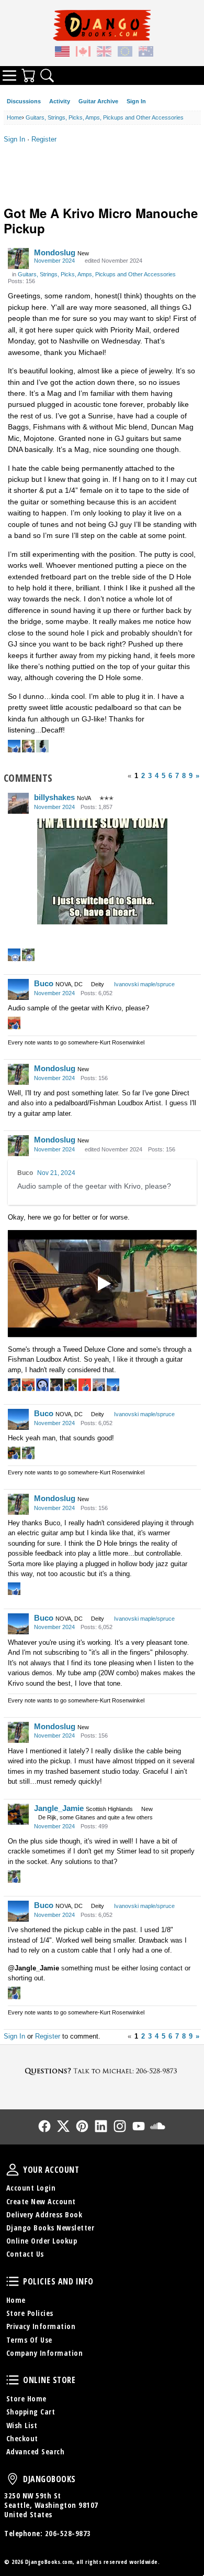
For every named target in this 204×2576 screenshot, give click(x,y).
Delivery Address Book (44, 2214)
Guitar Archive (98, 101)
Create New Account (41, 2201)
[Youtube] (139, 2126)
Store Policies (30, 2313)
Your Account (13, 2170)
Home (16, 2300)
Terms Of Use (29, 2340)
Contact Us (25, 2254)
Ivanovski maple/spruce (144, 984)
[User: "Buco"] (18, 989)
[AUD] (146, 53)
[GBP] (104, 53)
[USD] (62, 53)
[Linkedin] (101, 2126)
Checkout (22, 2438)
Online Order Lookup (42, 2241)
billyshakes (54, 797)
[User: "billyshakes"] (18, 803)
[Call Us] (102, 2071)
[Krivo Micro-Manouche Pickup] (102, 1284)
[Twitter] (63, 2126)
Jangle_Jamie (59, 1808)
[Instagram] (120, 2126)
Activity (60, 101)
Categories (9, 76)
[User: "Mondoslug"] (18, 258)
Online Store (13, 2380)
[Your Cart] (28, 76)
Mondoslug (55, 252)
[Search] (47, 76)
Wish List (22, 2425)
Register (44, 139)
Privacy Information (41, 2326)
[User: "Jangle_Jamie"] (18, 1814)
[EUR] (125, 53)
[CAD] (83, 53)
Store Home (26, 2399)
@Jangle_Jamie (33, 1968)
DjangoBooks (13, 2479)
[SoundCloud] (157, 2126)
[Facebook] (44, 2126)
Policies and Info (13, 2281)
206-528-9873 (68, 2533)
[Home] (102, 25)
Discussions (24, 101)
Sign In (136, 101)
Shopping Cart (31, 2412)
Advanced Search (36, 2451)
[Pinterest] (82, 2126)
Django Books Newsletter (50, 2228)
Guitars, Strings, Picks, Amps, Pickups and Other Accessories (97, 274)
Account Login (31, 2188)
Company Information (45, 2353)
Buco (44, 983)
